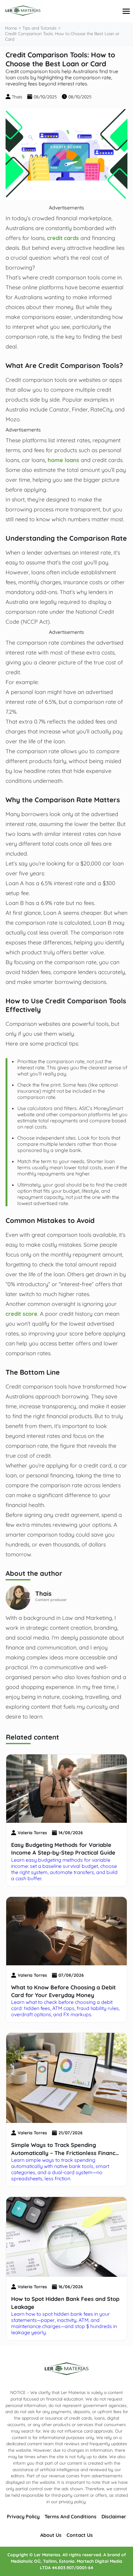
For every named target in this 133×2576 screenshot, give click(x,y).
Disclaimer (114, 2516)
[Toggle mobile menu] (126, 11)
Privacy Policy (23, 2516)
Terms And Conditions (71, 2516)
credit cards (63, 238)
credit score (21, 1314)
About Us (51, 2535)
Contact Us (80, 2535)
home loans (63, 460)
